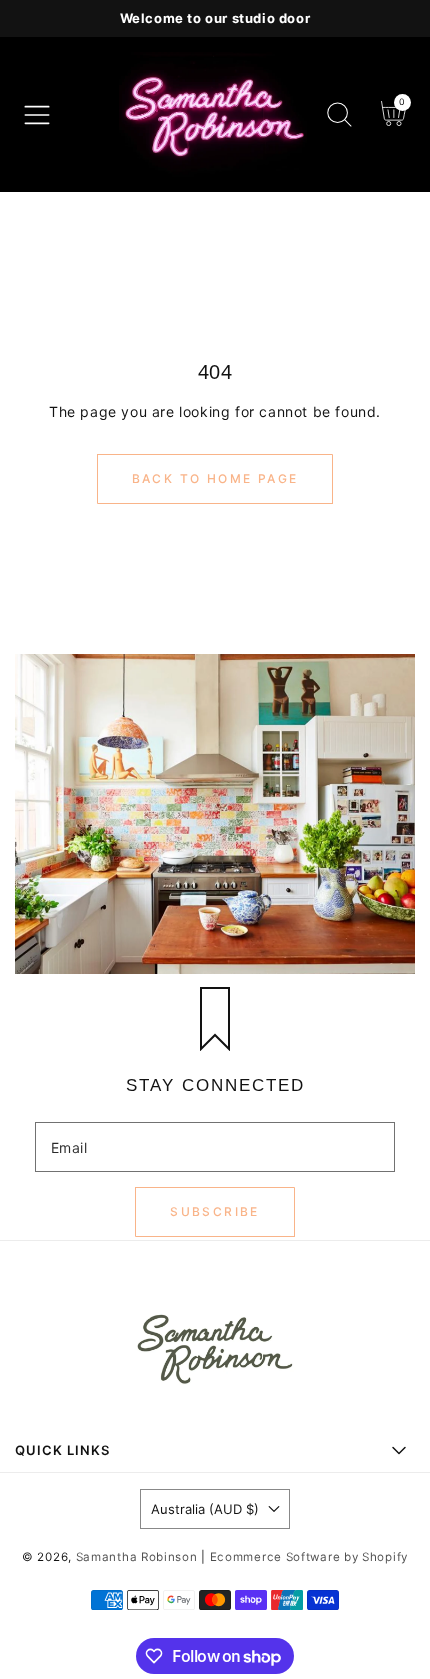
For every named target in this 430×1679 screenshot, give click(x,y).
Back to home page (215, 478)
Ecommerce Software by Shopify (309, 1557)
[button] (37, 115)
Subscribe (215, 1211)
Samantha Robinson (139, 1557)
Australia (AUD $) (205, 1509)
